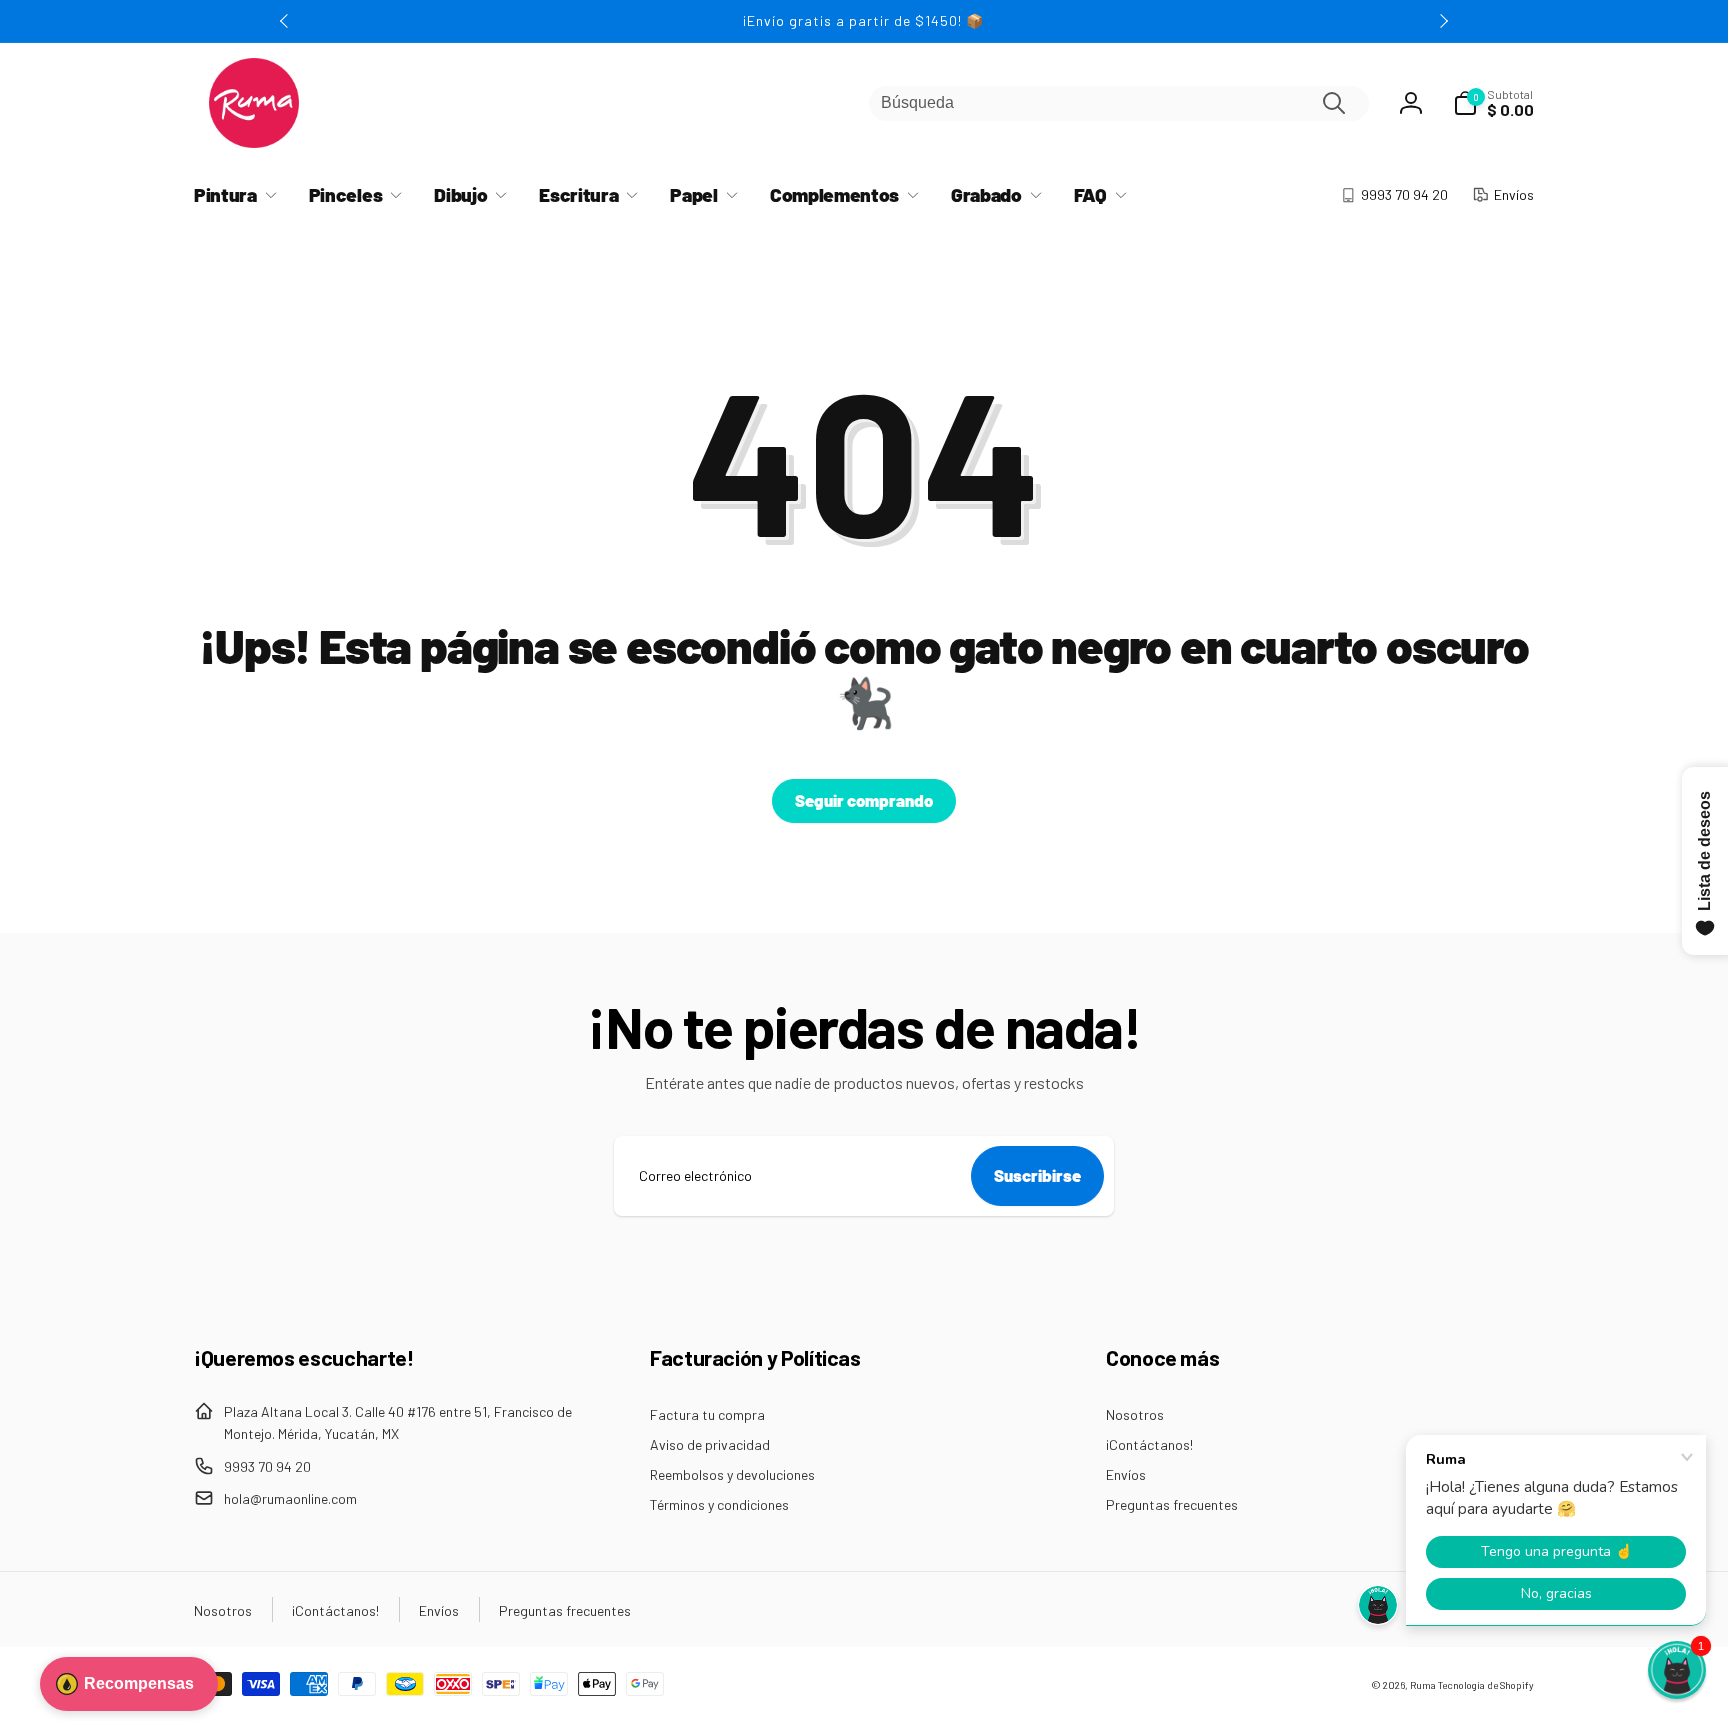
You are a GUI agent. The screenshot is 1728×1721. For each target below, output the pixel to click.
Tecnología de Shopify (1486, 1685)
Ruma (1423, 1685)
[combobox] (1119, 103)
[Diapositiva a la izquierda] (285, 21)
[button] (1493, 103)
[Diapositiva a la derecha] (1443, 21)
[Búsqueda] (1334, 103)
